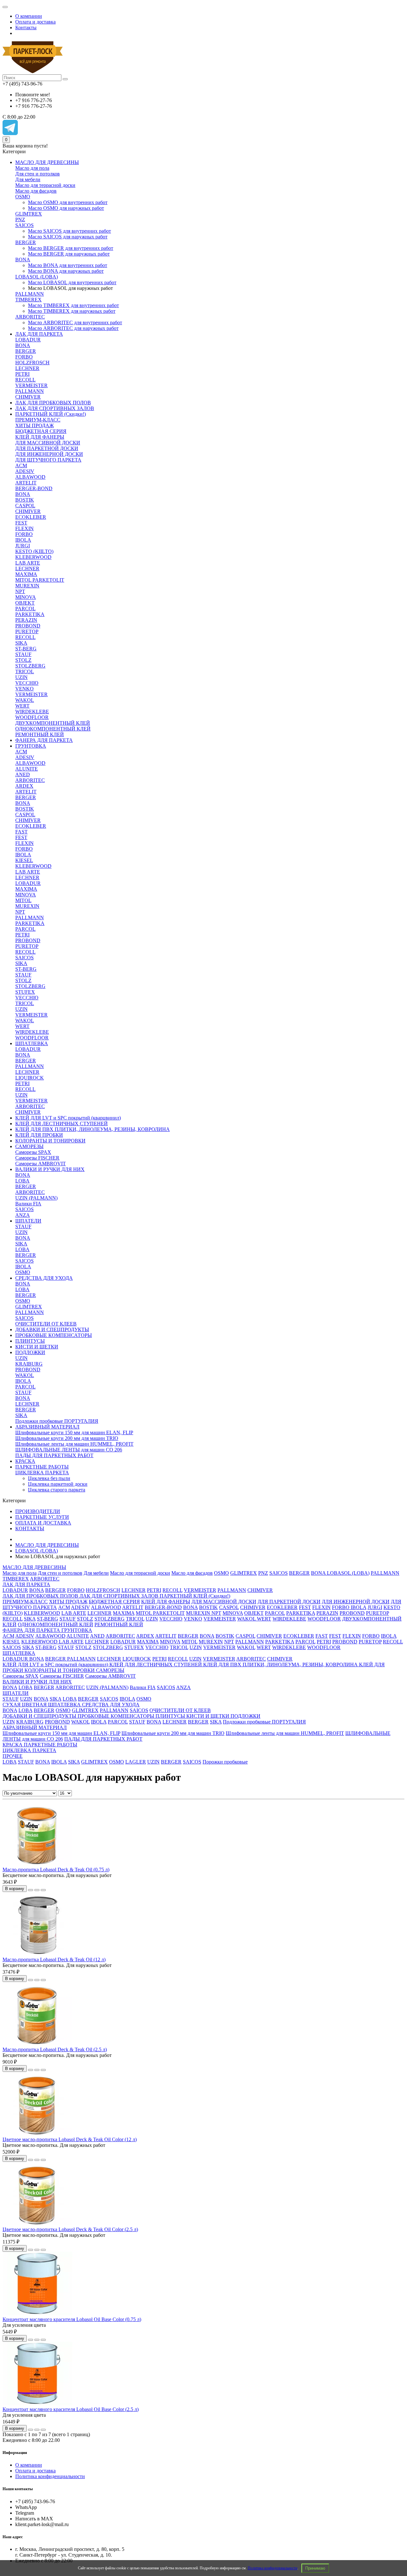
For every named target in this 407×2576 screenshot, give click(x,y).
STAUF (23, 654)
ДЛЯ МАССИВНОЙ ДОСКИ (48, 443)
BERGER (26, 242)
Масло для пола (32, 168)
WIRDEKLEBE (32, 712)
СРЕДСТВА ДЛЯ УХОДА (44, 1278)
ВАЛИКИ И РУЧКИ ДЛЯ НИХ (50, 1169)
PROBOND (28, 626)
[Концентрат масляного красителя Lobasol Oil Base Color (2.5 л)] (38, 2404)
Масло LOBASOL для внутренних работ (72, 282)
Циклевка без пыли (49, 1478)
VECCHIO (27, 683)
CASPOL (25, 506)
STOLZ (23, 660)
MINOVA (26, 597)
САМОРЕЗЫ (29, 1146)
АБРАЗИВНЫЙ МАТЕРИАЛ (47, 1427)
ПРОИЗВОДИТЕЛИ (38, 1511)
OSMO (23, 197)
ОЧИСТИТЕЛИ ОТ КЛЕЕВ (46, 1324)
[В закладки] (37, 1890)
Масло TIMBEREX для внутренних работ (73, 305)
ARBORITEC (30, 317)
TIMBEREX (28, 300)
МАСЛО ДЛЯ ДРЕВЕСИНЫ (47, 162)
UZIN (21, 677)
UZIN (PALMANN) (36, 1198)
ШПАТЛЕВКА (32, 1043)
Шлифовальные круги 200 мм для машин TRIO (67, 1438)
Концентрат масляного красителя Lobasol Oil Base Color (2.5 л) (71, 2409)
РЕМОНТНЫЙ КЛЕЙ (40, 734)
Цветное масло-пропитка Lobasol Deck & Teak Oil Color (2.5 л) (70, 2229)
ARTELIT (26, 483)
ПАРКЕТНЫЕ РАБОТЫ (42, 1467)
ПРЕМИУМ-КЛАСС (38, 420)
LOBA (22, 1181)
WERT (22, 706)
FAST (21, 832)
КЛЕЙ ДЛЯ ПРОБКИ (39, 1135)
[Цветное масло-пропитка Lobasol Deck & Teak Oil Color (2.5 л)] (38, 2224)
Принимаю (315, 2568)
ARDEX (24, 786)
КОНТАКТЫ (30, 1528)
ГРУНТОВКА (31, 746)
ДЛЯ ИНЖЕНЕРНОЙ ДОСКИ (49, 454)
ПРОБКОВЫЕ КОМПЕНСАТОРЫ (54, 1335)
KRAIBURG (29, 1364)
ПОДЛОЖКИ (30, 1352)
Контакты (26, 27)
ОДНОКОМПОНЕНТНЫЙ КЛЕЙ (53, 729)
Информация (15, 2453)
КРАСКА (25, 1461)
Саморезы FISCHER (37, 1158)
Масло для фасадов (36, 191)
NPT (20, 591)
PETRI (22, 374)
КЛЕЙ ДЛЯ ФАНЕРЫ (40, 437)
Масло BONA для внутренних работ (68, 265)
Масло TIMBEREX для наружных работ (72, 311)
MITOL (23, 900)
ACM (21, 466)
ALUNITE (27, 769)
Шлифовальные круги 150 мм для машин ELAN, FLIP (74, 1432)
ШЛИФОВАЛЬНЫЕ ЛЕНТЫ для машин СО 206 (69, 1450)
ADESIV (25, 471)
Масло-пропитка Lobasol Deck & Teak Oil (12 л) (54, 1959)
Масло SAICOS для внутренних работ (69, 231)
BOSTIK (25, 500)
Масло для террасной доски (45, 185)
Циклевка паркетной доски (58, 1484)
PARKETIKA (30, 614)
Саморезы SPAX (33, 1152)
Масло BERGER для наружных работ (69, 254)
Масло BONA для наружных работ (66, 271)
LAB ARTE (28, 563)
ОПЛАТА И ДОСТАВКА (43, 1523)
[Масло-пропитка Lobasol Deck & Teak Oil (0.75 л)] (38, 1864)
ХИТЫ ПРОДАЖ (34, 425)
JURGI (23, 546)
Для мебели (28, 179)
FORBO (24, 357)
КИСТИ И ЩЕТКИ (37, 1347)
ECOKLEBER (31, 517)
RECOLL (25, 380)
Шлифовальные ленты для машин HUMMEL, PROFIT (74, 1444)
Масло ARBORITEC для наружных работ (73, 328)
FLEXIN (24, 528)
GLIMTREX (29, 214)
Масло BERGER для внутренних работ (71, 248)
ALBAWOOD (30, 477)
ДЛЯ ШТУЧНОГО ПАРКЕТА (48, 460)
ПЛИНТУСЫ (30, 1341)
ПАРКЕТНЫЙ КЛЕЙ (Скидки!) (51, 414)
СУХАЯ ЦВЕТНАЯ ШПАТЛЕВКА (42, 1705)
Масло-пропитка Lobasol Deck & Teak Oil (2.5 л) (55, 2049)
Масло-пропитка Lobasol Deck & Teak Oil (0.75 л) (56, 1870)
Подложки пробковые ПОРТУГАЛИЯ (57, 1421)
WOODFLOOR (32, 717)
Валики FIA (28, 1204)
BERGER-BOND (34, 488)
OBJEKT (25, 603)
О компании (29, 16)
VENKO (24, 689)
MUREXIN (27, 586)
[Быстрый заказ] (31, 1890)
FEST (21, 523)
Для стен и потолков (38, 174)
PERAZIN (26, 620)
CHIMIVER (28, 397)
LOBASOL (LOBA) (37, 277)
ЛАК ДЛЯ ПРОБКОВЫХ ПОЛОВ (53, 403)
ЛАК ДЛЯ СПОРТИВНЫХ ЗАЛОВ (55, 408)
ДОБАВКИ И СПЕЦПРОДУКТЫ (52, 1329)
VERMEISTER (31, 385)
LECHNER (27, 368)
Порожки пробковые (225, 1762)
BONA (23, 260)
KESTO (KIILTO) (34, 551)
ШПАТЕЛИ (28, 1221)
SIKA (21, 643)
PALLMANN (30, 294)
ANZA (23, 1215)
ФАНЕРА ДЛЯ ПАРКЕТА (44, 740)
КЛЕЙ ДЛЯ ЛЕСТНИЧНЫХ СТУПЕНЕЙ (62, 1124)
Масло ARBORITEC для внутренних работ (75, 322)
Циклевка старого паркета (57, 1490)
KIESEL (24, 860)
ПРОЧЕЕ (13, 1756)
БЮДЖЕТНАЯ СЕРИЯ (41, 431)
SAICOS (24, 225)
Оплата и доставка (35, 22)
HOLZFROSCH (32, 363)
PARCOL (25, 609)
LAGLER (136, 1762)
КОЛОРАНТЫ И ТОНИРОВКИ (50, 1141)
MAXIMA (26, 574)
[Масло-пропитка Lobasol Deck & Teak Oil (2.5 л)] (38, 2044)
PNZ (20, 219)
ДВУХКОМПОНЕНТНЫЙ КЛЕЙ (53, 723)
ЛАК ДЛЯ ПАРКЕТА (39, 334)
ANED (23, 774)
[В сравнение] (43, 1890)
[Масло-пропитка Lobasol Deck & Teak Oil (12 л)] (38, 1954)
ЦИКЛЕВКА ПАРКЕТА (42, 1473)
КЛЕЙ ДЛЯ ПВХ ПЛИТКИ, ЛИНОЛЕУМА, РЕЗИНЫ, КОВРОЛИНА (93, 1129)
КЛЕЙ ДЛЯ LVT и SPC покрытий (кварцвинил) (68, 1118)
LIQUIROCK (30, 1078)
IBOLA (23, 540)
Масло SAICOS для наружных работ (68, 237)
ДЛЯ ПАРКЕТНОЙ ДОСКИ (47, 448)
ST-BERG (26, 649)
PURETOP (27, 631)
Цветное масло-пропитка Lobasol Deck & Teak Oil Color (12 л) (70, 2139)
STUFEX (25, 992)
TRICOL (25, 671)
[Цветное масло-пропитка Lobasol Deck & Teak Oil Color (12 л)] (38, 2134)
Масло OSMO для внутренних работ (68, 202)
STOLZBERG (30, 666)
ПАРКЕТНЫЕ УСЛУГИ (42, 1517)
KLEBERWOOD (33, 557)
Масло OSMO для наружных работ (66, 208)
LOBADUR (28, 340)
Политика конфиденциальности (272, 2568)
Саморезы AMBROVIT (41, 1164)
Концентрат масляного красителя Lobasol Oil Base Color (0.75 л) (72, 2319)
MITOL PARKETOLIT (40, 580)
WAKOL (25, 700)
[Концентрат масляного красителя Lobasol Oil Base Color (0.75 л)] (38, 2314)
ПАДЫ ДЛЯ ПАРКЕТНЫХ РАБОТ (54, 1455)
